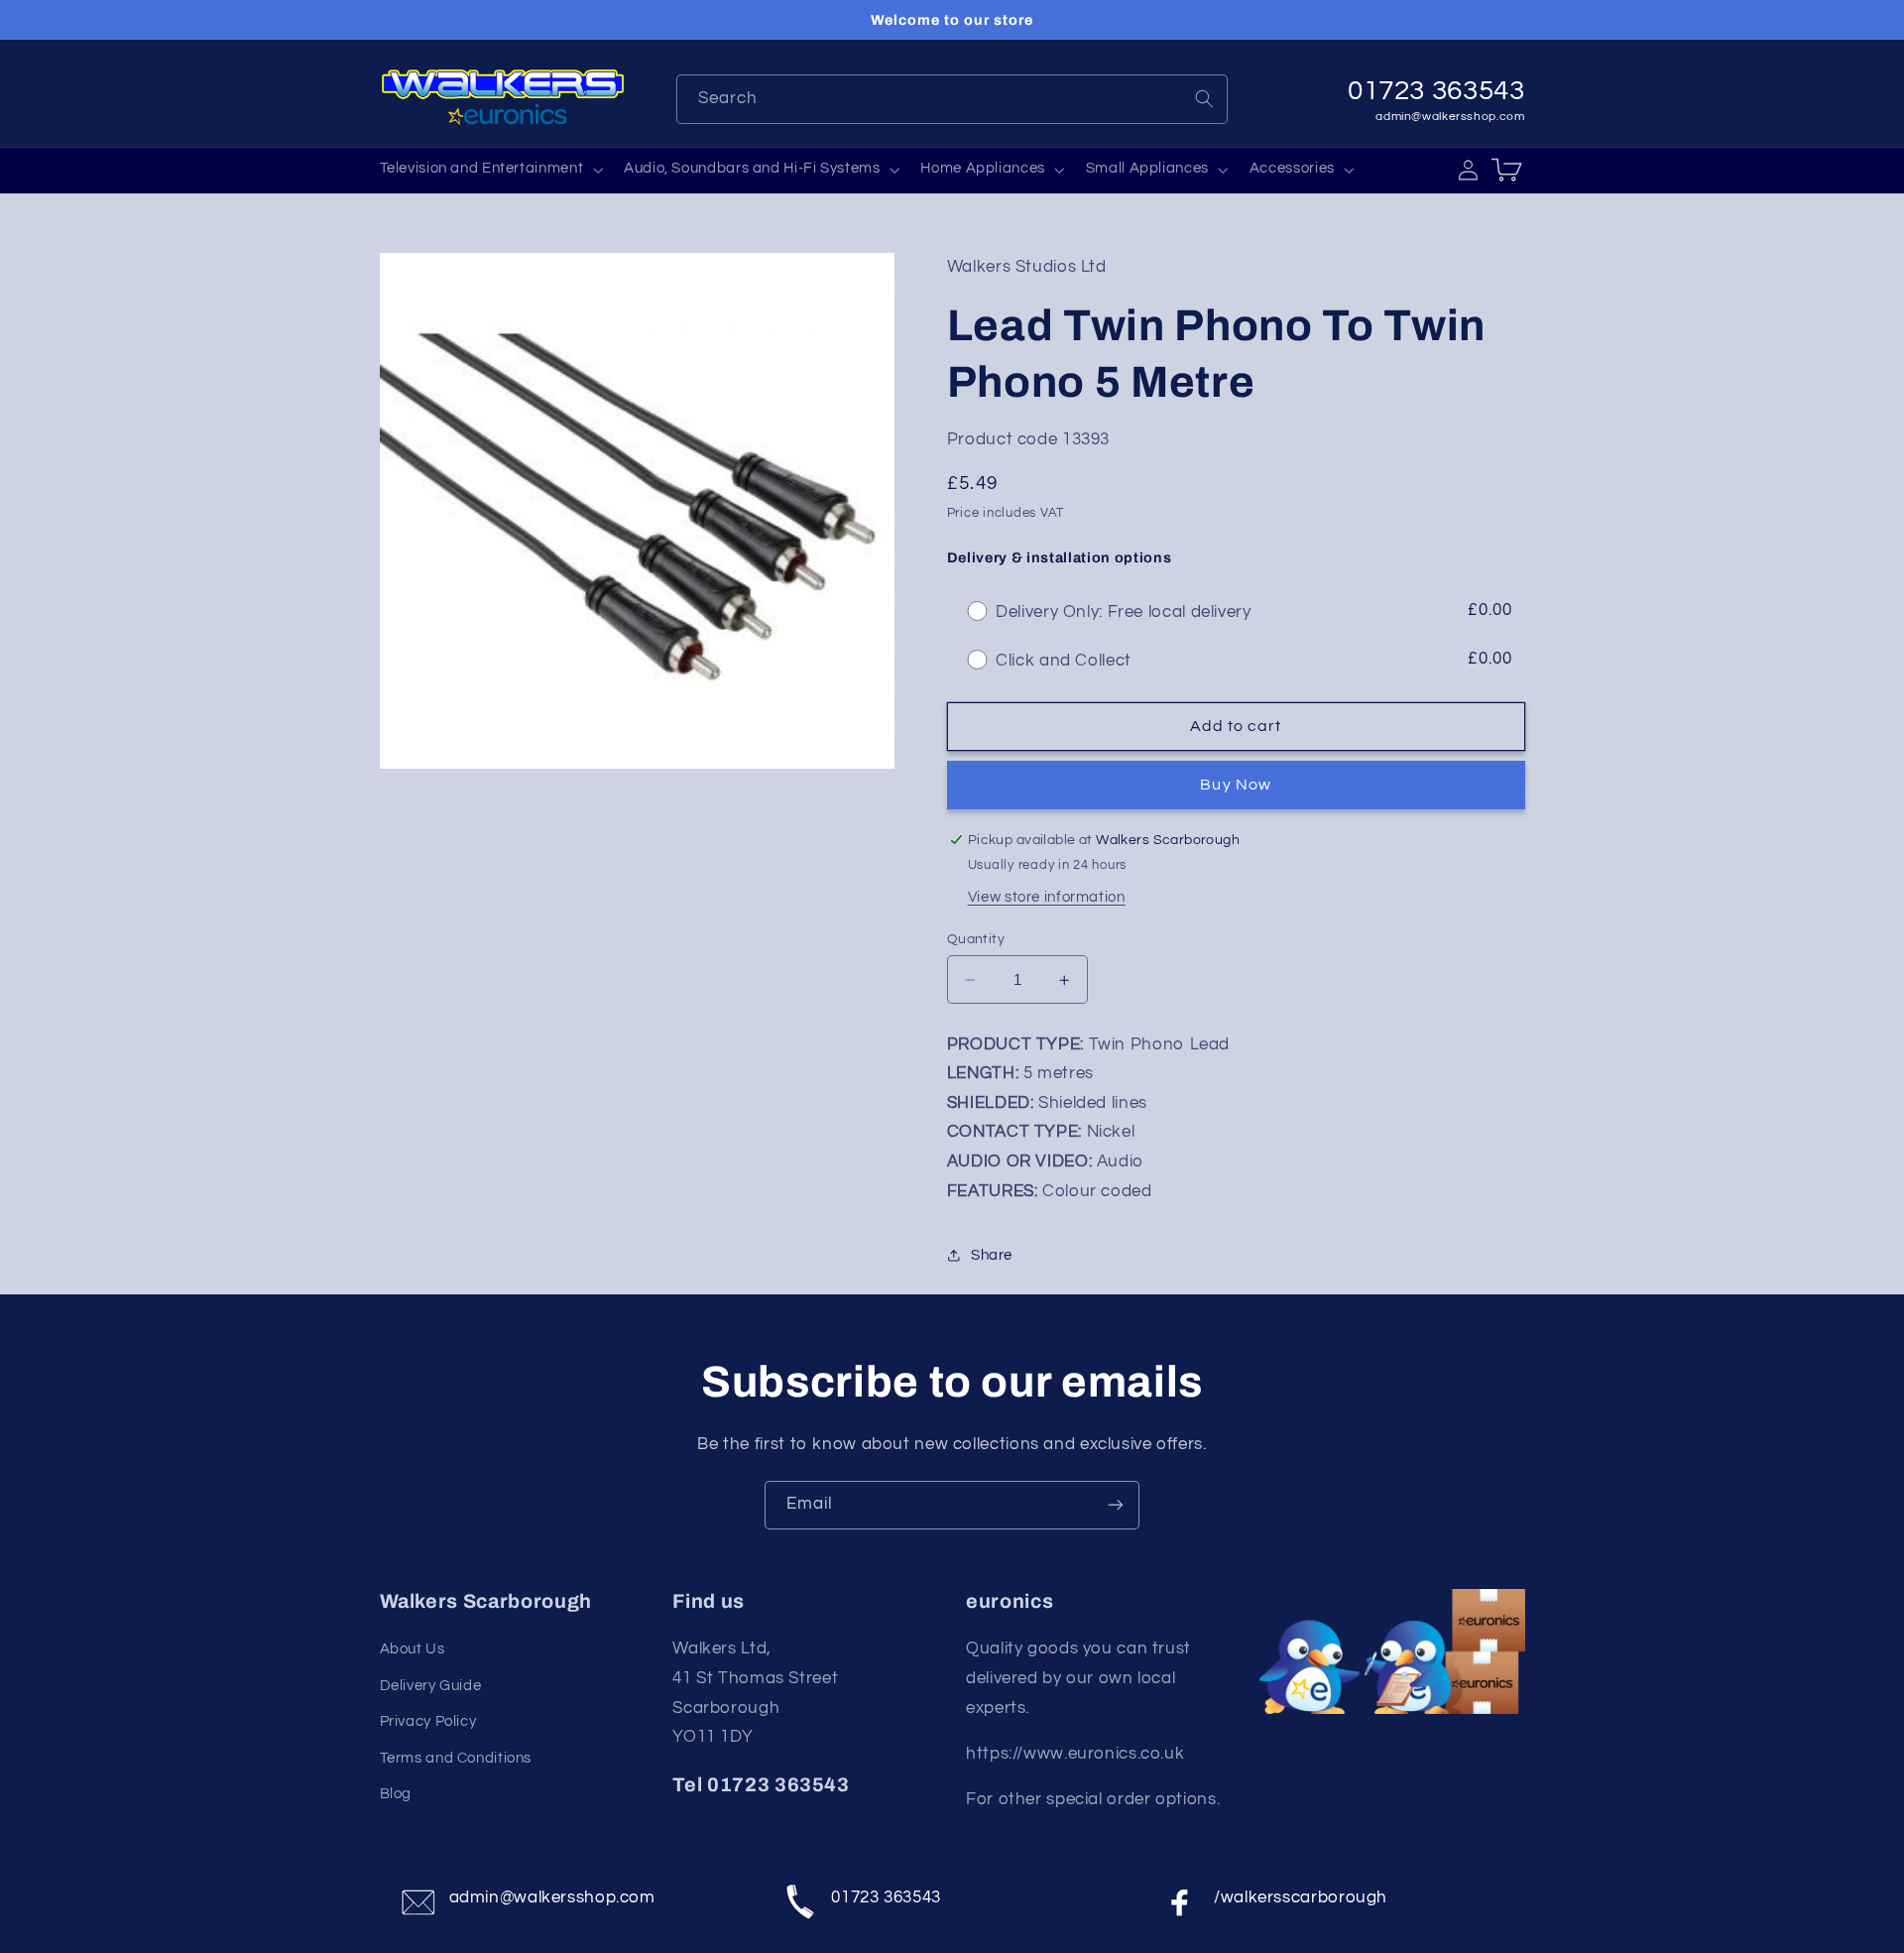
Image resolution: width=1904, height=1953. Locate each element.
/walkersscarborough (1301, 1897)
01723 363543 (886, 1897)
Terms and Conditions (456, 1758)
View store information (1047, 898)
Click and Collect (1064, 661)
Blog (396, 1794)
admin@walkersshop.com (1450, 117)
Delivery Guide (431, 1686)
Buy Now (1235, 785)
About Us (413, 1649)
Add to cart (1236, 726)
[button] (489, 170)
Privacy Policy (428, 1721)
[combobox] (952, 99)
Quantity (976, 939)
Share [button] (992, 1255)
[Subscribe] (1116, 1505)
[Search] (1204, 98)
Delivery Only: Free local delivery (1123, 612)
